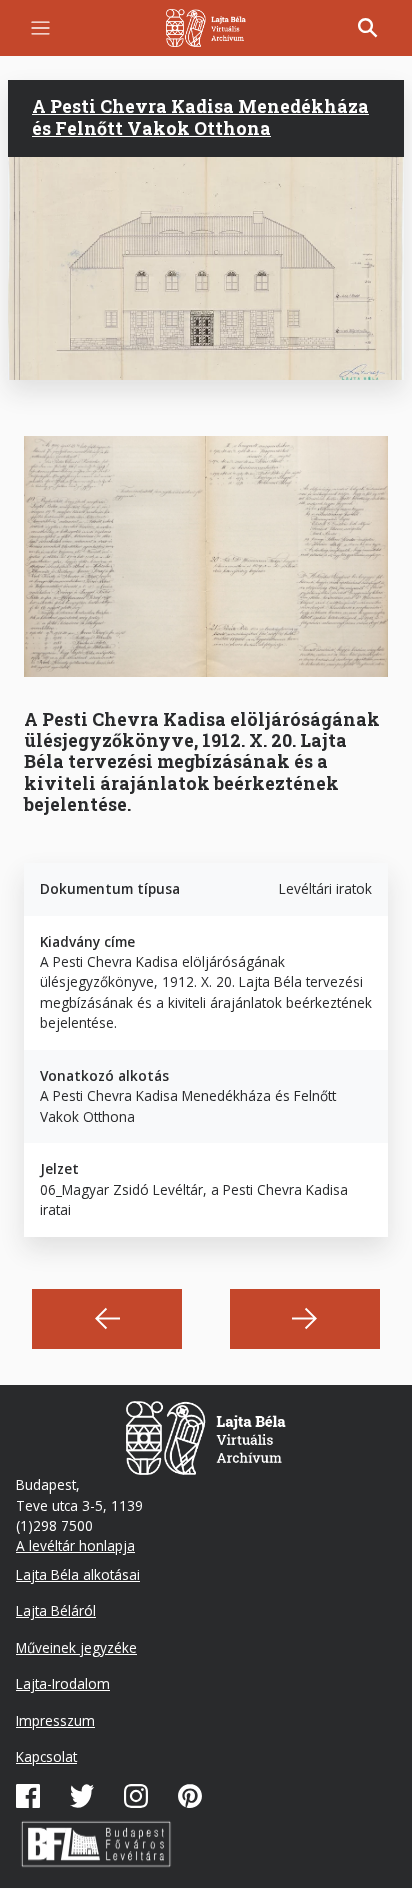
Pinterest (190, 1796)
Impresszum (55, 1720)
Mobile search (368, 28)
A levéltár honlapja (75, 1545)
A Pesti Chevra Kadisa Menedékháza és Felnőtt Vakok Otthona (200, 117)
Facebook (28, 1796)
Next (305, 1319)
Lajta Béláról (56, 1610)
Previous (107, 1319)
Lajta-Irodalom (63, 1683)
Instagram (136, 1796)
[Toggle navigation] (40, 28)
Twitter (82, 1796)
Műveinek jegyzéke (76, 1647)
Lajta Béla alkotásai (78, 1574)
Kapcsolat (46, 1756)
